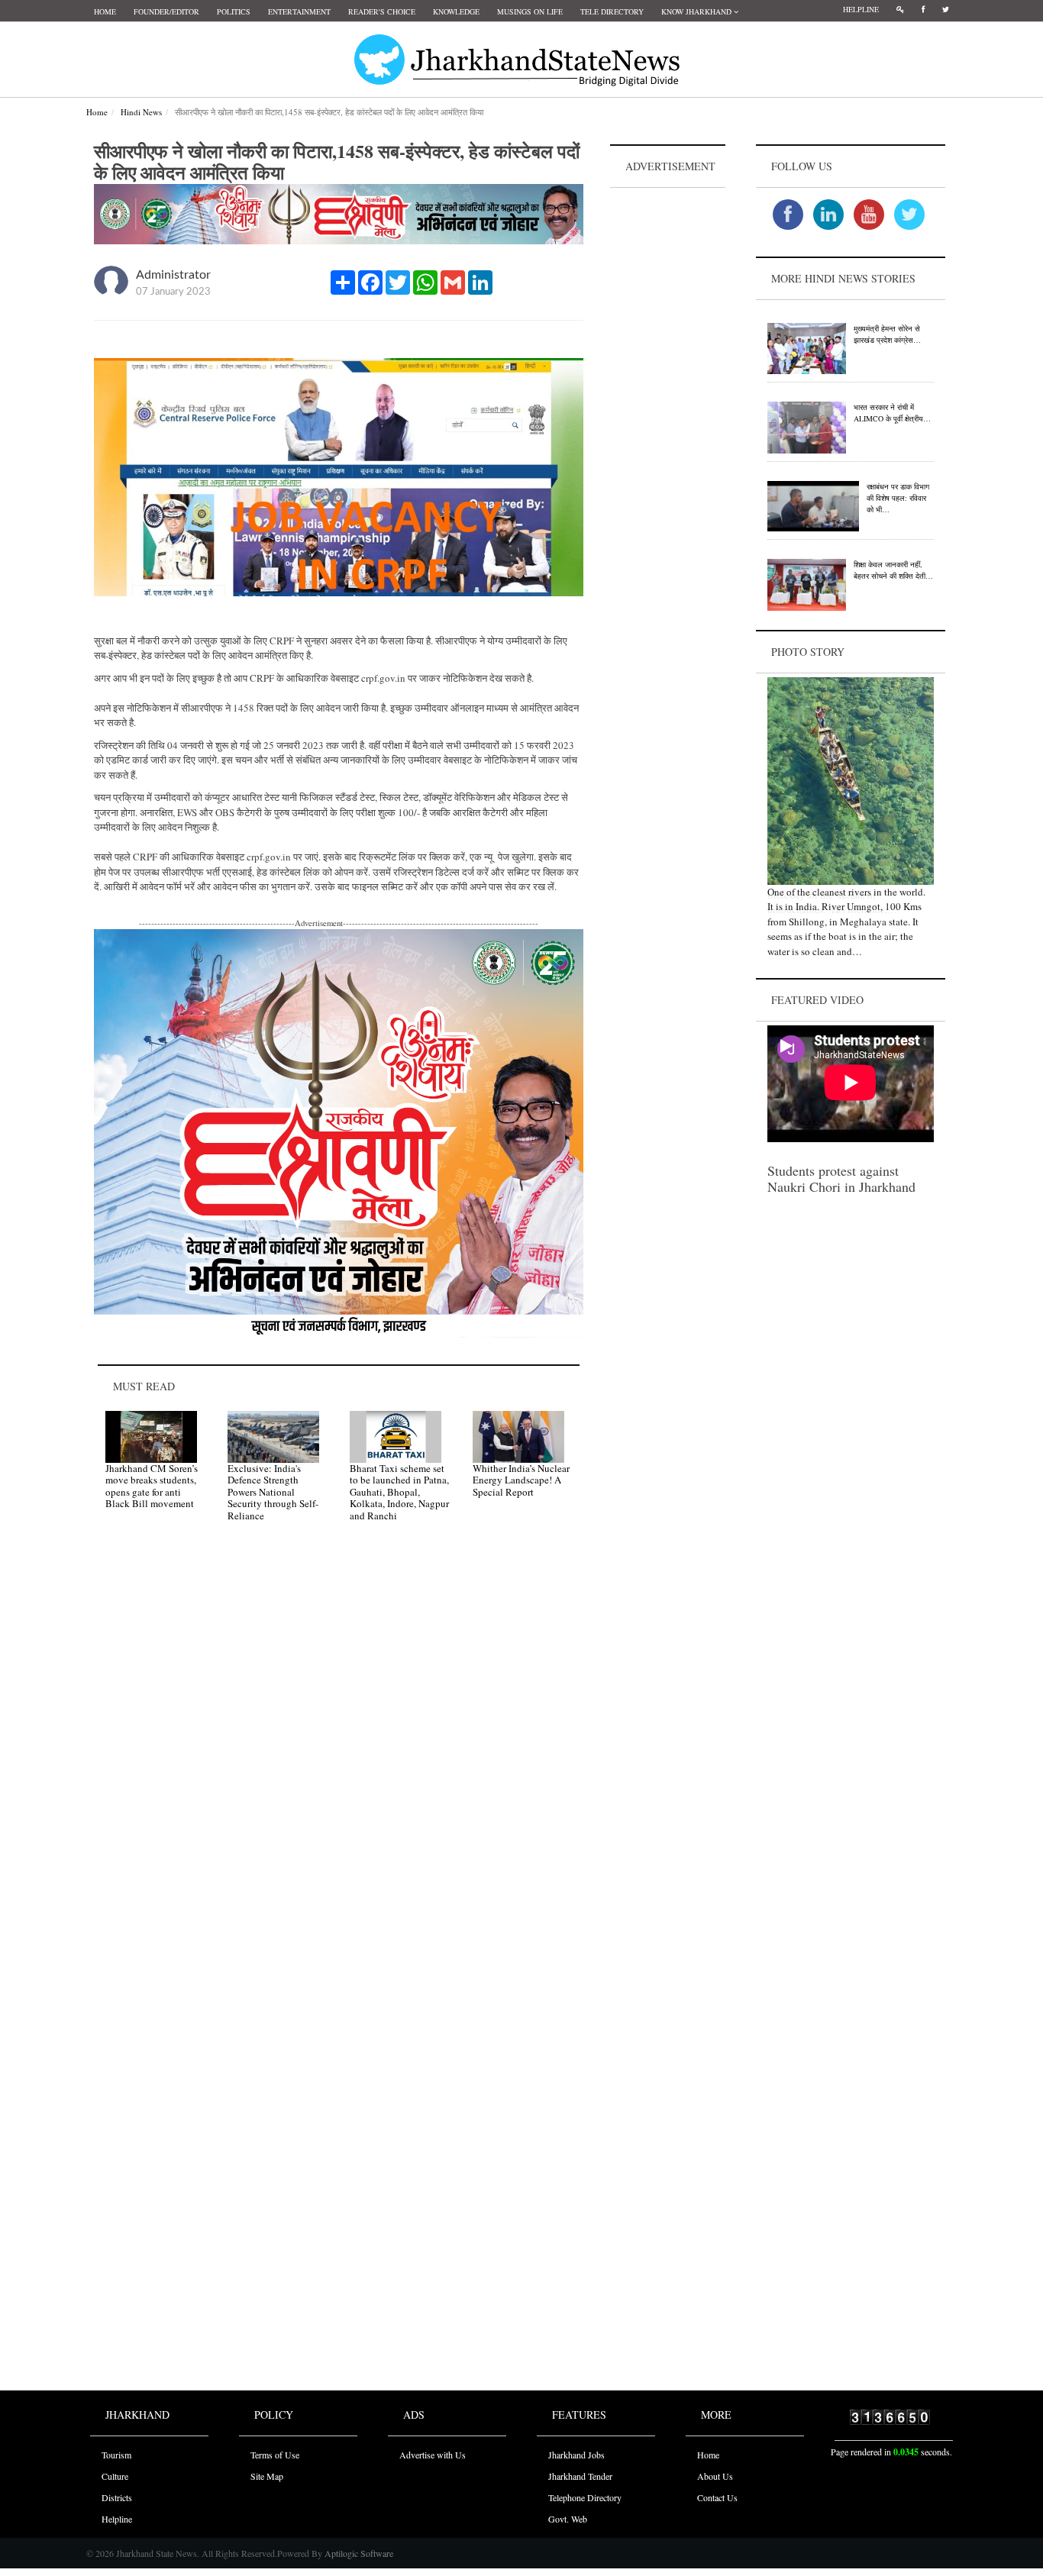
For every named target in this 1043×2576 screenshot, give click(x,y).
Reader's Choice (382, 11)
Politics (234, 11)
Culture (115, 2476)
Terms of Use (275, 2455)
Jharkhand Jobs (576, 2455)
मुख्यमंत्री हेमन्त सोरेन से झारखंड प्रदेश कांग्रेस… (887, 334)
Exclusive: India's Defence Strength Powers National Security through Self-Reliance (273, 1492)
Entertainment (299, 11)
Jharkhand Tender (580, 2476)
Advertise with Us (433, 2455)
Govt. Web (568, 2519)
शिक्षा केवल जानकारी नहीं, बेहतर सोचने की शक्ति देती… (893, 570)
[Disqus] (339, 1751)
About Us (715, 2476)
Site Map (267, 2476)
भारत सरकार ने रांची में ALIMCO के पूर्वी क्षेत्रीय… (892, 413)
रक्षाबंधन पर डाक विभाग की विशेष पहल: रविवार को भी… (898, 498)
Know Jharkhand (697, 11)
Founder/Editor (166, 11)
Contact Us (717, 2497)
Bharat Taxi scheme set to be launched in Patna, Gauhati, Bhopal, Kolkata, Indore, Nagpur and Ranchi (399, 1492)
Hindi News (141, 112)
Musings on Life (530, 11)
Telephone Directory (585, 2497)
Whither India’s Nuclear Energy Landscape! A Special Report (521, 1480)
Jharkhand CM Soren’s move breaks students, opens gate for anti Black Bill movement (152, 1486)
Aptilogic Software (358, 2553)
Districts (117, 2497)
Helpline (861, 9)
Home (105, 11)
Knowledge (456, 11)
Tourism (116, 2455)
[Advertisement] (668, 421)
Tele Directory (612, 11)
